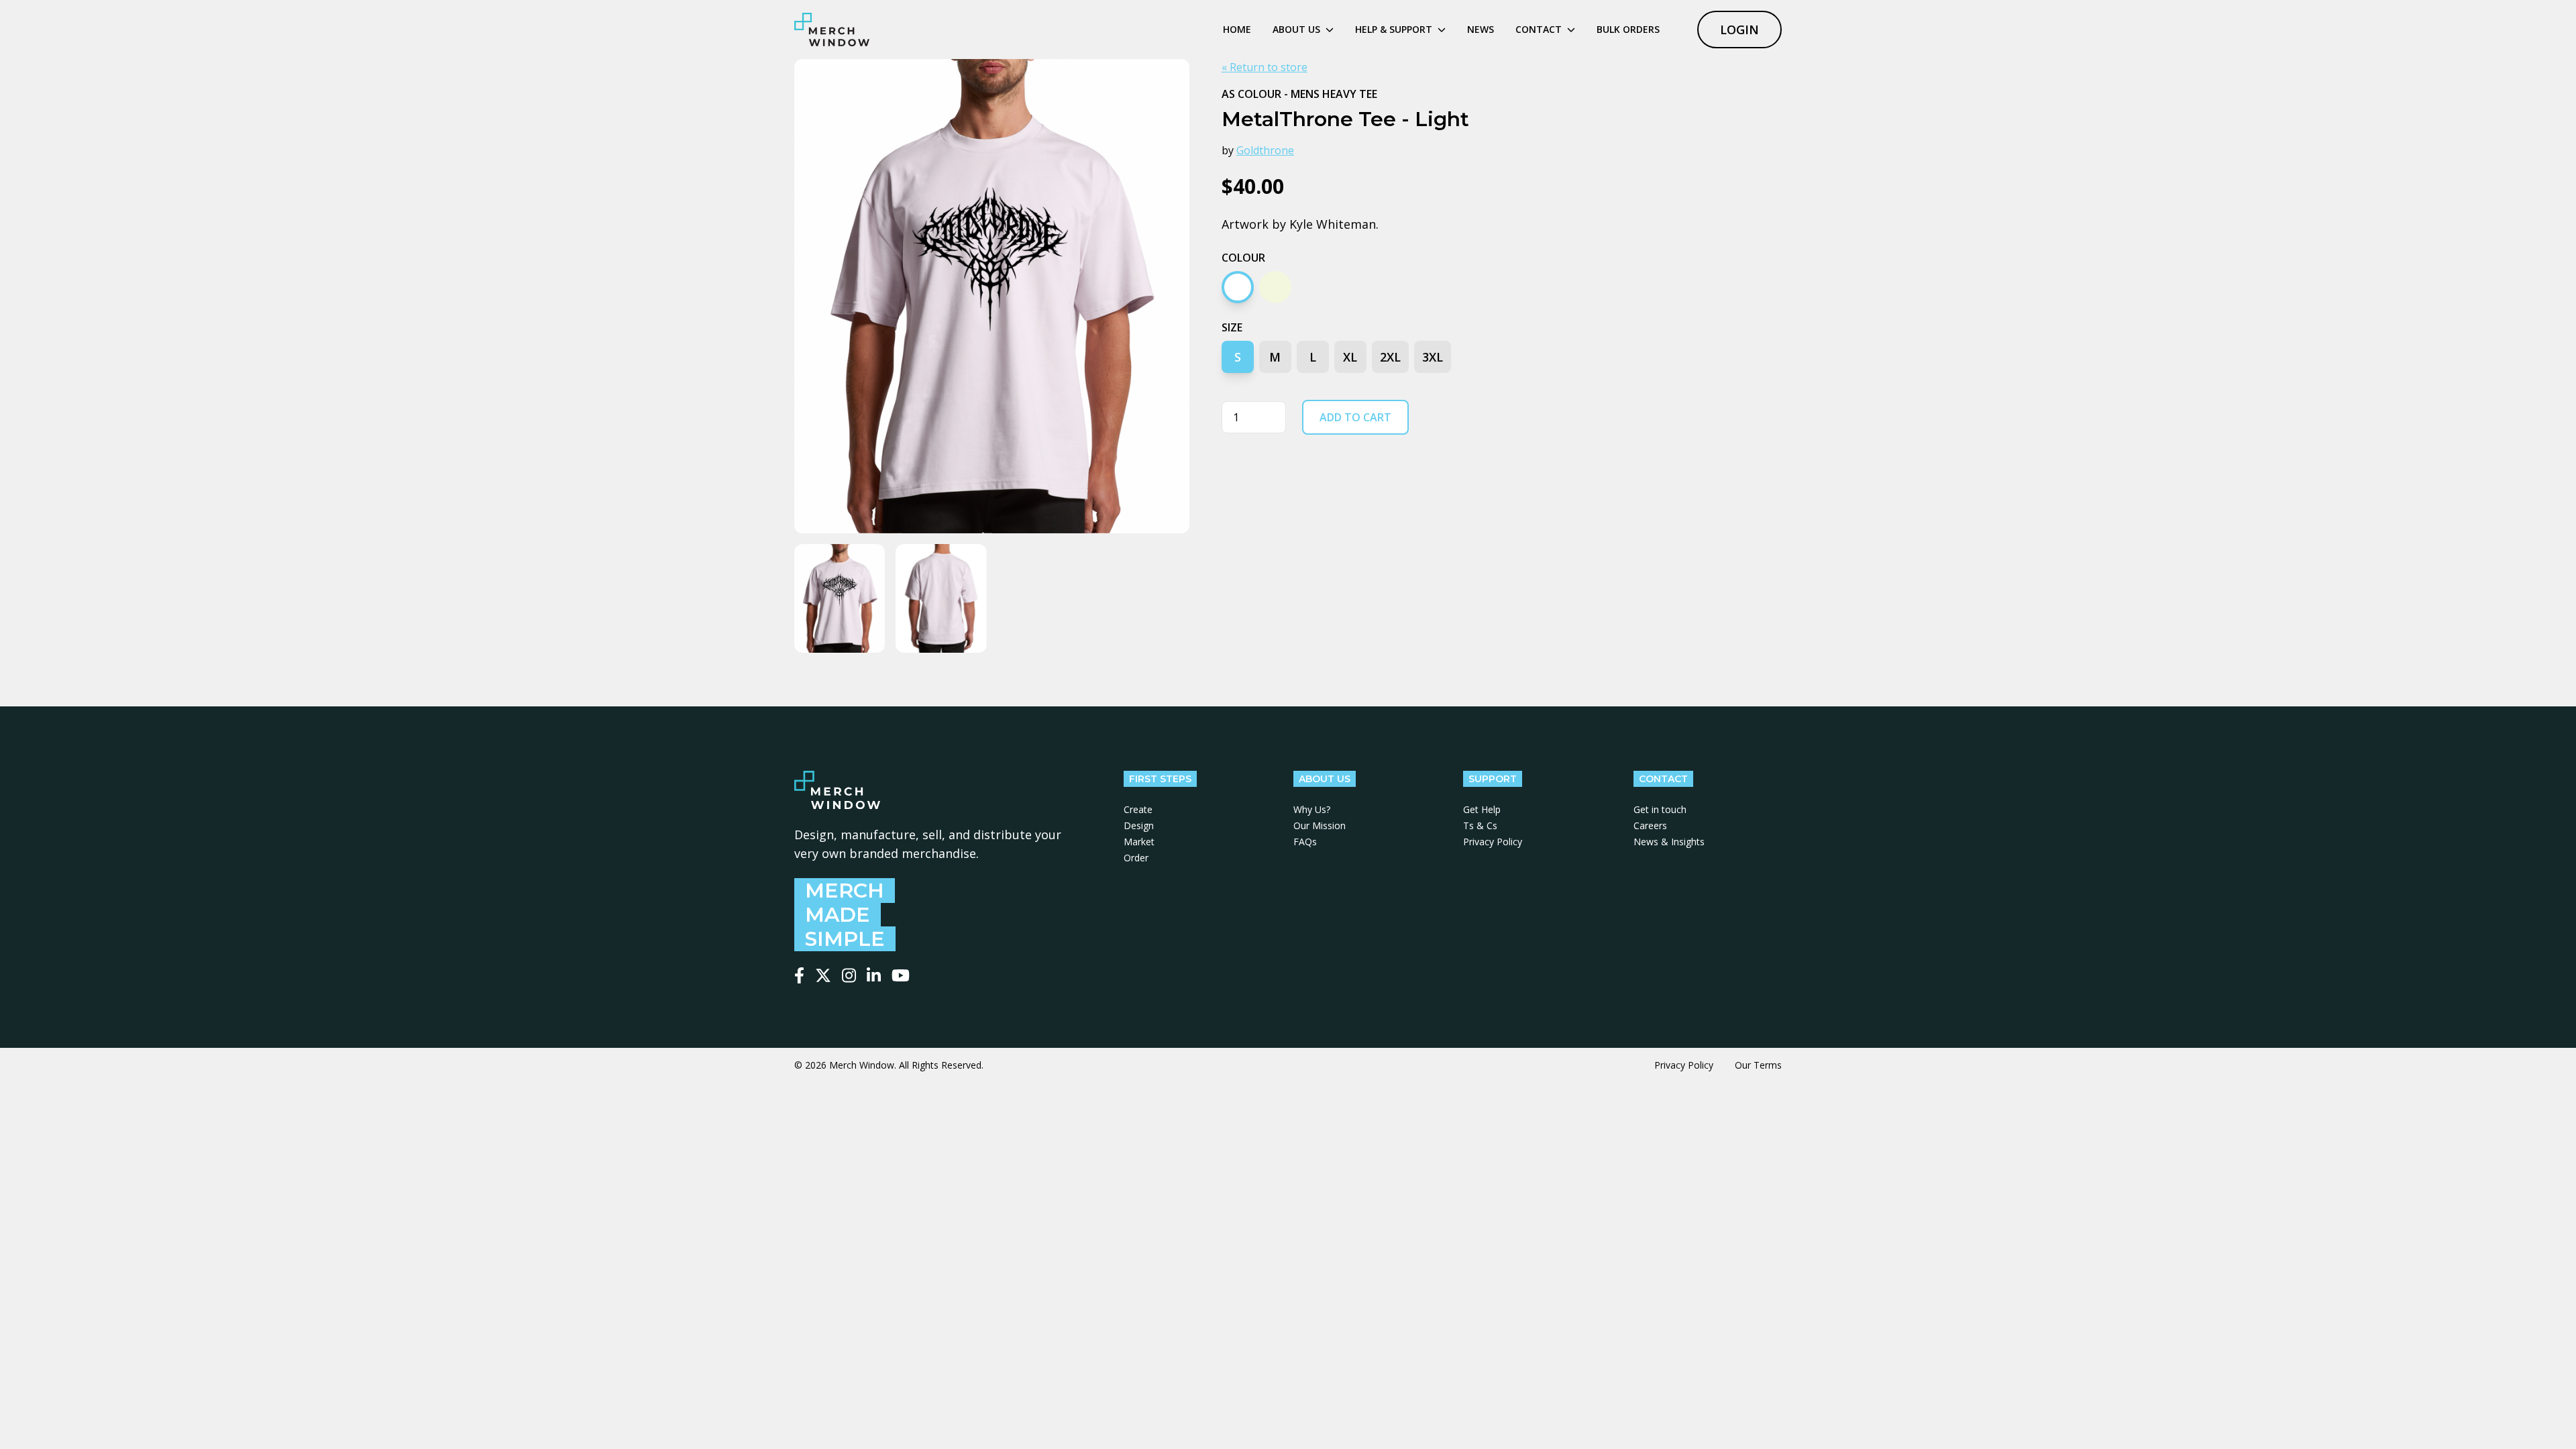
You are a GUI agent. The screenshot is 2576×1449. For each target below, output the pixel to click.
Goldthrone (1265, 150)
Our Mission (1320, 825)
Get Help (1482, 809)
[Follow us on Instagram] (849, 975)
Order (1136, 858)
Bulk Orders (1628, 29)
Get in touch (1660, 809)
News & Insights (1669, 842)
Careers (1650, 825)
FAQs (1305, 842)
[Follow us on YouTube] (901, 975)
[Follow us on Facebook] (799, 975)
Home (1237, 29)
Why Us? (1312, 809)
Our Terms (1758, 1065)
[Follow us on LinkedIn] (874, 975)
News (1481, 29)
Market (1139, 842)
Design (1139, 825)
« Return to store (1265, 67)
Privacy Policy (1493, 842)
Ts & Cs (1480, 825)
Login (1739, 30)
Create (1138, 809)
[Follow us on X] (823, 975)
